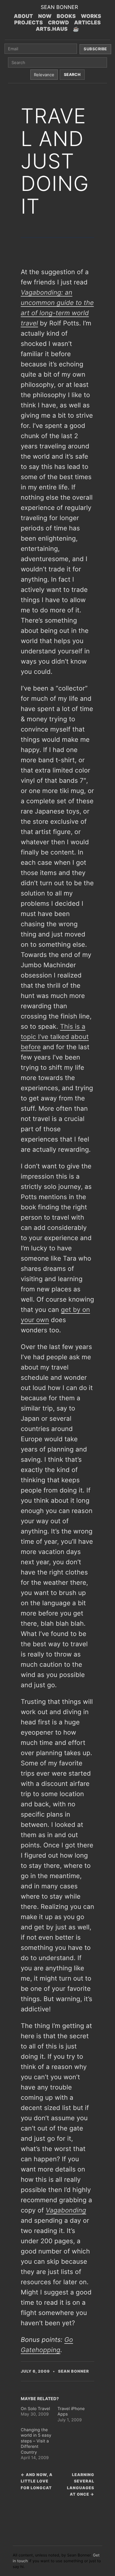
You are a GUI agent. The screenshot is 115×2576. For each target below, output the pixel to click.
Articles (88, 22)
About (23, 16)
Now (45, 16)
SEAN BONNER (59, 7)
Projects (28, 22)
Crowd (58, 22)
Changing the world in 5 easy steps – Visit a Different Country (36, 2441)
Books (66, 16)
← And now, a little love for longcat (37, 2481)
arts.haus (52, 29)
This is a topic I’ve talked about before (55, 1037)
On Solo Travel (35, 2409)
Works (91, 16)
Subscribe (95, 49)
